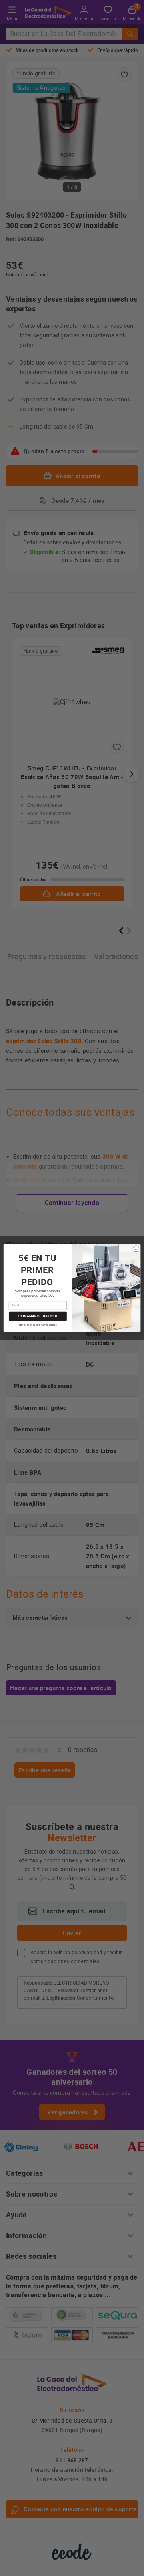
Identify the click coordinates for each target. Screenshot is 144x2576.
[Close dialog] (136, 1249)
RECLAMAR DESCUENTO (38, 1316)
